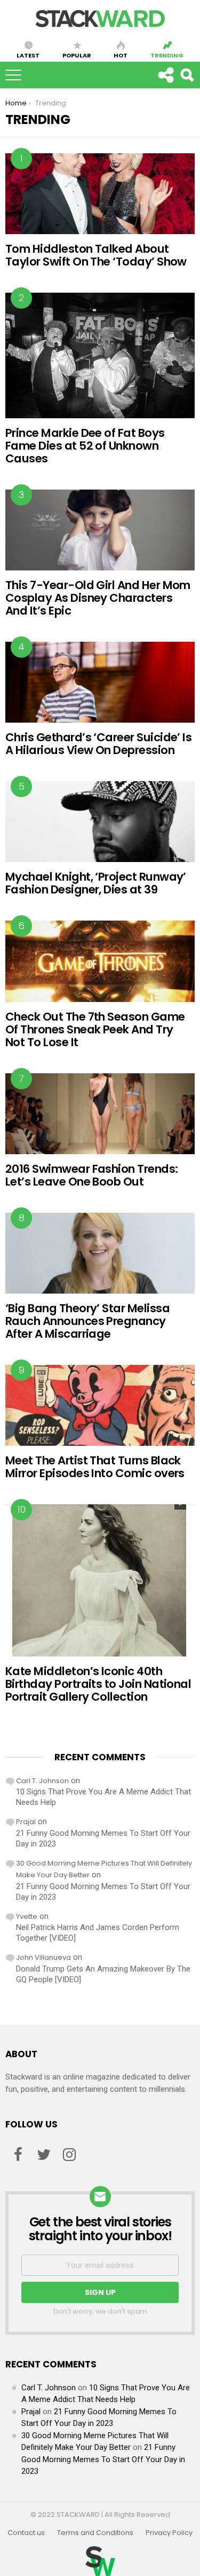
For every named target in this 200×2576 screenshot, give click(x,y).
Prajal (26, 1822)
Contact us (26, 2533)
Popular (77, 55)
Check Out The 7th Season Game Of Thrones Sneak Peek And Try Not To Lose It (95, 1029)
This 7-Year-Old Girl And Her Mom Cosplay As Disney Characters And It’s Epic (98, 598)
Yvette (27, 1916)
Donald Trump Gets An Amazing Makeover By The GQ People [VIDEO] (103, 1974)
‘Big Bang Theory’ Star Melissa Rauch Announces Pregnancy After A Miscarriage (87, 1321)
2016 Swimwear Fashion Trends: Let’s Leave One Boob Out (92, 1175)
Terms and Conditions (95, 2533)
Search (187, 75)
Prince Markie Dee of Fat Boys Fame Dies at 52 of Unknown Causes (85, 446)
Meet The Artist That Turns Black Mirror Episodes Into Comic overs (95, 1467)
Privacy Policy (169, 2533)
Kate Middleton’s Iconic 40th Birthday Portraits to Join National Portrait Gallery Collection (98, 1684)
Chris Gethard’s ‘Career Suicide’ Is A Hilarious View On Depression (98, 744)
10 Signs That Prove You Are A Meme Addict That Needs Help (103, 1797)
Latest (28, 55)
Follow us (165, 75)
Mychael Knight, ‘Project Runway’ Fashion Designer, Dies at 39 (96, 883)
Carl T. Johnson (42, 1781)
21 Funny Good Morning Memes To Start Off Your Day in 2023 (103, 1838)
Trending (167, 55)
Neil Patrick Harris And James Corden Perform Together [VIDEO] (98, 1933)
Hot (121, 55)
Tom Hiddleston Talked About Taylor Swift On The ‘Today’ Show (96, 255)
